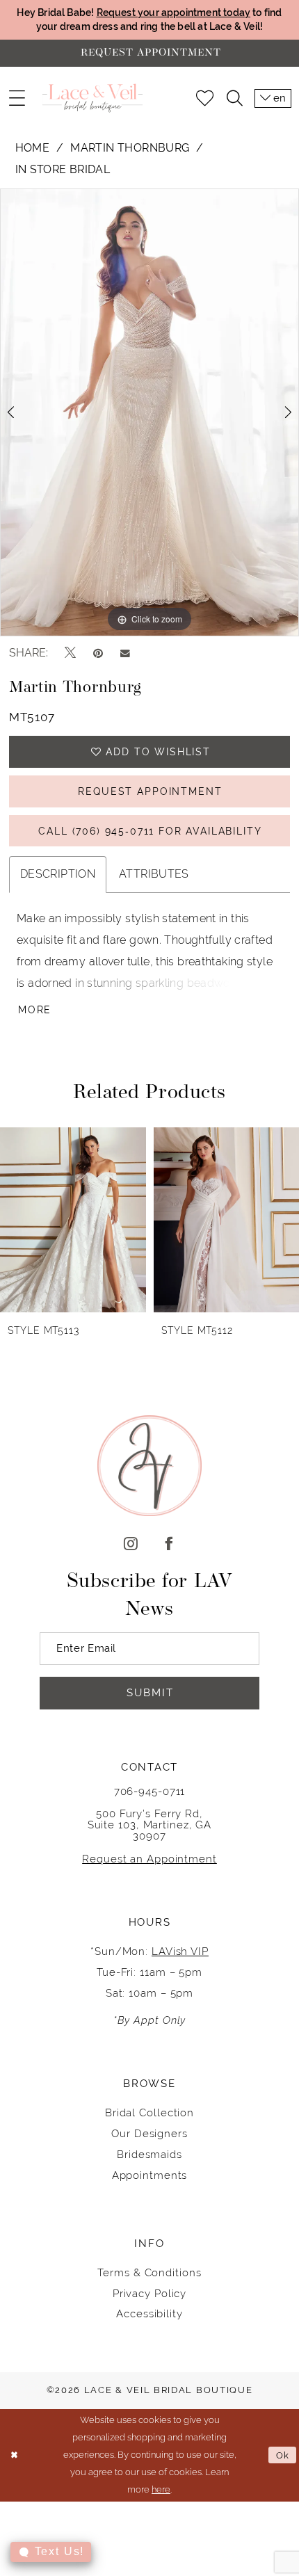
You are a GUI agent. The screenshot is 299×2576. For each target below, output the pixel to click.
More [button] (35, 1010)
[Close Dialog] (14, 2455)
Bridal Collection (149, 2112)
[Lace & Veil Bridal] (92, 98)
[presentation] (73, 1220)
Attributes (154, 874)
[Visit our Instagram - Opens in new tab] (130, 1545)
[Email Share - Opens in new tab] (125, 653)
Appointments (150, 2175)
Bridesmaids (149, 2154)
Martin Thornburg (130, 148)
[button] (16, 98)
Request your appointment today (174, 13)
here (161, 2489)
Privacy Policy (150, 2293)
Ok (283, 2455)
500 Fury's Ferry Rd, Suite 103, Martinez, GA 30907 (150, 1825)
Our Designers (149, 2133)
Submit (150, 1692)
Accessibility (149, 2313)
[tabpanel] (149, 412)
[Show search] (234, 98)
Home (33, 148)
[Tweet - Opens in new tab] (70, 653)
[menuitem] (16, 98)
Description (58, 874)
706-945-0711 (150, 1791)
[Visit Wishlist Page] (205, 98)
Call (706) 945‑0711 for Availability (150, 831)
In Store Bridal (63, 169)
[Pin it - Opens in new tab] (98, 653)
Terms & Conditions (149, 2272)
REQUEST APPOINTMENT (150, 791)
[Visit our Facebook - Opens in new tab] (169, 1545)
